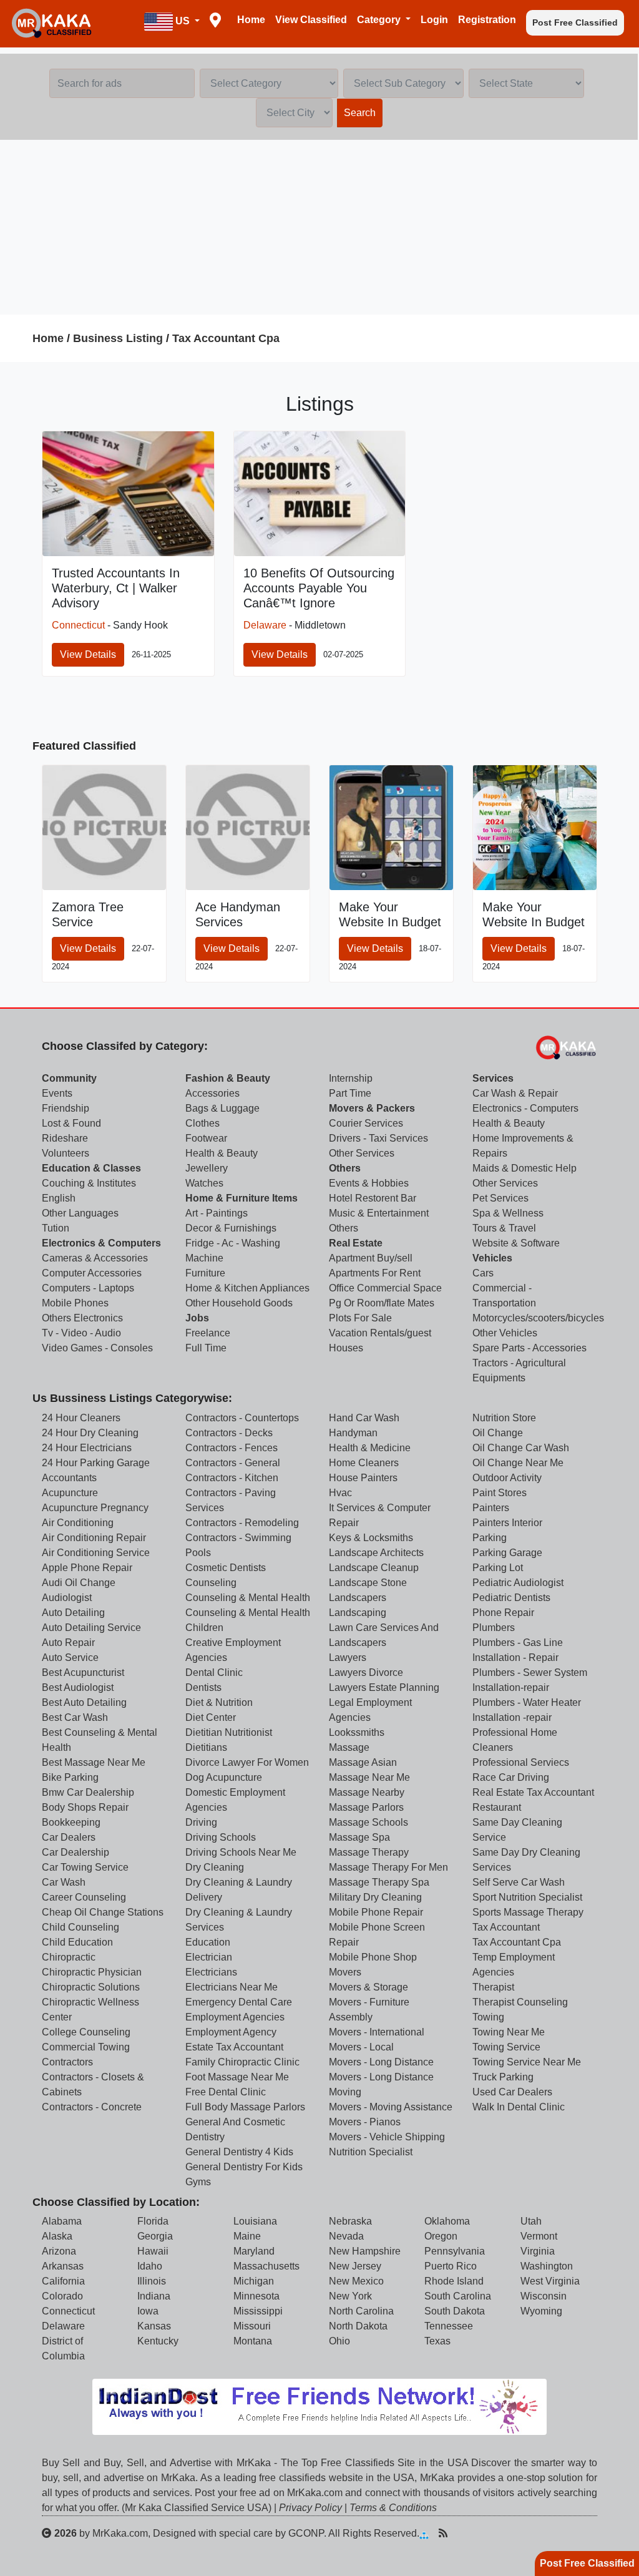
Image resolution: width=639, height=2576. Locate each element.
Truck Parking (503, 2077)
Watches (204, 1183)
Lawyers (348, 1658)
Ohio (339, 2341)
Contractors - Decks (229, 1433)
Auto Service (70, 1658)
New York (350, 2296)
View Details (88, 654)
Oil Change (498, 1433)
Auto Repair (68, 1643)
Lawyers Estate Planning (384, 1687)
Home (251, 20)
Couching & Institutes (89, 1183)
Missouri (252, 2326)
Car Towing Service (85, 1867)
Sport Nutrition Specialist (527, 1897)
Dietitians (206, 1747)
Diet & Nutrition (219, 1702)
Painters (491, 1508)
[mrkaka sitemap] (425, 2533)
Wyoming (541, 2311)
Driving (201, 1822)
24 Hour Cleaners (81, 1418)
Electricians (211, 1972)
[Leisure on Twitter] (502, 2533)
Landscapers (358, 1598)
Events (57, 1093)
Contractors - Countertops (242, 1418)
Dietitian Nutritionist (229, 1732)
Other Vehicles (505, 1333)
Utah (531, 2221)
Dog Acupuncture (224, 1777)
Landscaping (358, 1613)
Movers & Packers (372, 1108)
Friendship (66, 1108)
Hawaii (153, 2251)
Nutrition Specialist (371, 2152)
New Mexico (356, 2281)
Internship (351, 1078)
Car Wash (64, 1882)
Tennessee (449, 2326)
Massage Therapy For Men (388, 1867)
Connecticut (78, 625)
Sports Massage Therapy (528, 1912)
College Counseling (86, 2032)
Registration (487, 20)
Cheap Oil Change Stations (103, 1912)
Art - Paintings (217, 1213)
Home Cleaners (364, 1463)
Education (208, 1942)
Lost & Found (71, 1123)
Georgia (155, 2236)
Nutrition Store (504, 1418)
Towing (488, 2017)
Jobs (197, 1318)
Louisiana (255, 2221)
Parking (490, 1538)
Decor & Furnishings (231, 1228)
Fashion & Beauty (228, 1078)
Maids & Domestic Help (524, 1168)
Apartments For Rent (375, 1273)
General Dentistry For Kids (244, 2167)
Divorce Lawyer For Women (247, 1762)
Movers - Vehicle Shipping (387, 2137)
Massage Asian (363, 1762)
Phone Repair (503, 1613)
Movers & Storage (368, 1987)
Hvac (340, 1493)
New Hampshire (365, 2251)
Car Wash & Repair (515, 1093)
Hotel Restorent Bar (373, 1198)
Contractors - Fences (232, 1448)
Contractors (67, 2062)
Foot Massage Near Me (237, 2077)
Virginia (538, 2251)
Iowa (148, 2311)
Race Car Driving (511, 1777)
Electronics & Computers (101, 1243)
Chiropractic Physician (92, 1972)
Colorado (62, 2296)
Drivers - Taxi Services (378, 1138)
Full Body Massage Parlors (245, 2107)
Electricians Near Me (232, 1987)
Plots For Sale (360, 1318)
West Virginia (550, 2281)
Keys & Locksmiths (371, 1538)
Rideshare (65, 1138)
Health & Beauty (222, 1153)
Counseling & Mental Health (248, 1598)
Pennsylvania (455, 2251)
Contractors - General (233, 1463)
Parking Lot (498, 1568)
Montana (253, 2341)
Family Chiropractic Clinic (242, 2062)
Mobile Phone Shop (373, 1957)
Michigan (254, 2281)
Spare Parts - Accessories (529, 1348)
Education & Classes (91, 1168)
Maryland (254, 2251)
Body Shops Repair (85, 1807)
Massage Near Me (369, 1777)
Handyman (353, 1433)
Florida (153, 2221)
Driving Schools (221, 1837)
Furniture (205, 1273)
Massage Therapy (369, 1852)
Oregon (441, 2236)
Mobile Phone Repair (376, 1912)
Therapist (493, 1987)
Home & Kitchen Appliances (247, 1288)
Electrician (209, 1957)
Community (69, 1078)
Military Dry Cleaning (375, 1897)
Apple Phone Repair (87, 1568)
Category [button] (380, 20)
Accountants (69, 1478)
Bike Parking (70, 1777)
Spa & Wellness (508, 1213)
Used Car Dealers (512, 2092)
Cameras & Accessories (95, 1258)
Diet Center (211, 1717)
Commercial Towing (86, 2047)
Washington (547, 2266)
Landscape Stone (368, 1583)
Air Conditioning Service (96, 1553)
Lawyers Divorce (366, 1672)
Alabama (62, 2221)
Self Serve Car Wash (519, 1882)
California (63, 2281)
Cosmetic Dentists (226, 1568)
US (183, 21)
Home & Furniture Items (241, 1198)
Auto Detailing (73, 1613)
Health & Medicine (370, 1448)
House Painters (363, 1478)
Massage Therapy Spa (379, 1882)
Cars (483, 1273)
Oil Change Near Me (518, 1463)
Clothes (202, 1123)
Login (434, 20)
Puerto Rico (451, 2266)
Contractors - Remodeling (242, 1523)
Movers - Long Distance (381, 2062)
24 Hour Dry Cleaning (90, 1433)
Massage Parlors (366, 1807)
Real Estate (356, 1243)
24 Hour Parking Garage (96, 1463)
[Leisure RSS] (443, 2533)
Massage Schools (368, 1822)
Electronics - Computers (525, 1108)
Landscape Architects (376, 1553)
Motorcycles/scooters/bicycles (538, 1318)
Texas (437, 2341)
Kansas (154, 2326)
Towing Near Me (509, 2032)
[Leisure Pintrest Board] (462, 2533)
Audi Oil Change (79, 1583)
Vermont (539, 2236)
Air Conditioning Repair (94, 1538)
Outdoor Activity (507, 1478)
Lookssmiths (357, 1732)
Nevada (346, 2236)
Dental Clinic (214, 1672)
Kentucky (158, 2341)
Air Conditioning (78, 1523)
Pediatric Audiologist (518, 1583)
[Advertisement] (319, 227)
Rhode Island (454, 2281)
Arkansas (63, 2266)
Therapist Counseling (520, 2002)
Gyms (198, 2182)
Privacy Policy (310, 2508)
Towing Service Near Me (527, 2062)
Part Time (350, 1093)
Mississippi (258, 2311)
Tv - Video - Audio (81, 1333)
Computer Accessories (92, 1273)
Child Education (77, 1942)
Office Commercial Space (385, 1288)
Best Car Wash (75, 1717)
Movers (345, 1972)
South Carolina (458, 2296)
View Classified (311, 20)
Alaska (57, 2236)
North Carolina (361, 2311)
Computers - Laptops (88, 1288)
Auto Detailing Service (91, 1628)
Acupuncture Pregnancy (95, 1508)
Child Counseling (80, 1927)
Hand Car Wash (364, 1418)
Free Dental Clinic (226, 2092)
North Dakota (358, 2326)
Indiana (154, 2296)
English (59, 1198)
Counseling (211, 1583)
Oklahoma (447, 2221)
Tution (56, 1228)
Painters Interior (507, 1523)
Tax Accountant (506, 1927)
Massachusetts (266, 2266)
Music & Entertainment (379, 1213)
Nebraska (350, 2221)
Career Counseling (84, 1897)
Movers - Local (361, 2047)
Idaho (150, 2266)
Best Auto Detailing (84, 1702)
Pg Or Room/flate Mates (382, 1303)
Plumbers (494, 1628)
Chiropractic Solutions (91, 1987)
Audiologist (67, 1598)
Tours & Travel (504, 1228)
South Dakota (455, 2311)
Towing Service (506, 2047)
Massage (349, 1747)
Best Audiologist (78, 1687)
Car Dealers (69, 1837)
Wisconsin (544, 2296)
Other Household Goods (239, 1303)
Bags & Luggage (222, 1108)
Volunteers (66, 1153)
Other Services (362, 1153)
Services (493, 1078)
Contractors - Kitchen (232, 1478)
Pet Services (500, 1198)
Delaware (265, 625)
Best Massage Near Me (94, 1762)
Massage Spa (359, 1837)
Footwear (206, 1138)
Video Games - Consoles (97, 1348)
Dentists (203, 1687)
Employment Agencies (235, 2017)
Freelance (208, 1333)
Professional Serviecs (521, 1762)
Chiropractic (69, 1957)
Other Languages (80, 1213)
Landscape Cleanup (374, 1568)
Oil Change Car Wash (521, 1448)
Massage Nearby (367, 1792)
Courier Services (366, 1123)
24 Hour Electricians (87, 1448)
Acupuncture (70, 1493)
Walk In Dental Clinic (519, 2107)
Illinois (152, 2281)
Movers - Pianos (365, 2122)
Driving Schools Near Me (241, 1852)
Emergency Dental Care (239, 2002)
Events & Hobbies (369, 1183)
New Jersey (355, 2266)
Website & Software (516, 1243)
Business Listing (118, 338)
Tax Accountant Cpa (226, 338)
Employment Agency (231, 2032)
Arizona (59, 2251)
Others (345, 1168)
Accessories (212, 1093)
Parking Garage (507, 1553)
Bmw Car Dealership (88, 1792)
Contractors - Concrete (92, 2107)
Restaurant (497, 1807)
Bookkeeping (71, 1822)
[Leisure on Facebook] (482, 2533)
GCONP (306, 2533)
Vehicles (492, 1258)
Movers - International (377, 2032)
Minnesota (256, 2296)
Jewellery (207, 1168)
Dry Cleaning (215, 1867)
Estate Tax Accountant (234, 2047)
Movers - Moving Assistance (391, 2107)
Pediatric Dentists (511, 1598)
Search (360, 113)
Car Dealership (76, 1852)
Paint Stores (500, 1493)
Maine (247, 2236)
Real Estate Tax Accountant (533, 1792)
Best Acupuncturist (83, 1672)
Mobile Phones (75, 1303)
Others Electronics (82, 1318)
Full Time (206, 1348)
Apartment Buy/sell (371, 1258)
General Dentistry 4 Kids (239, 2152)
